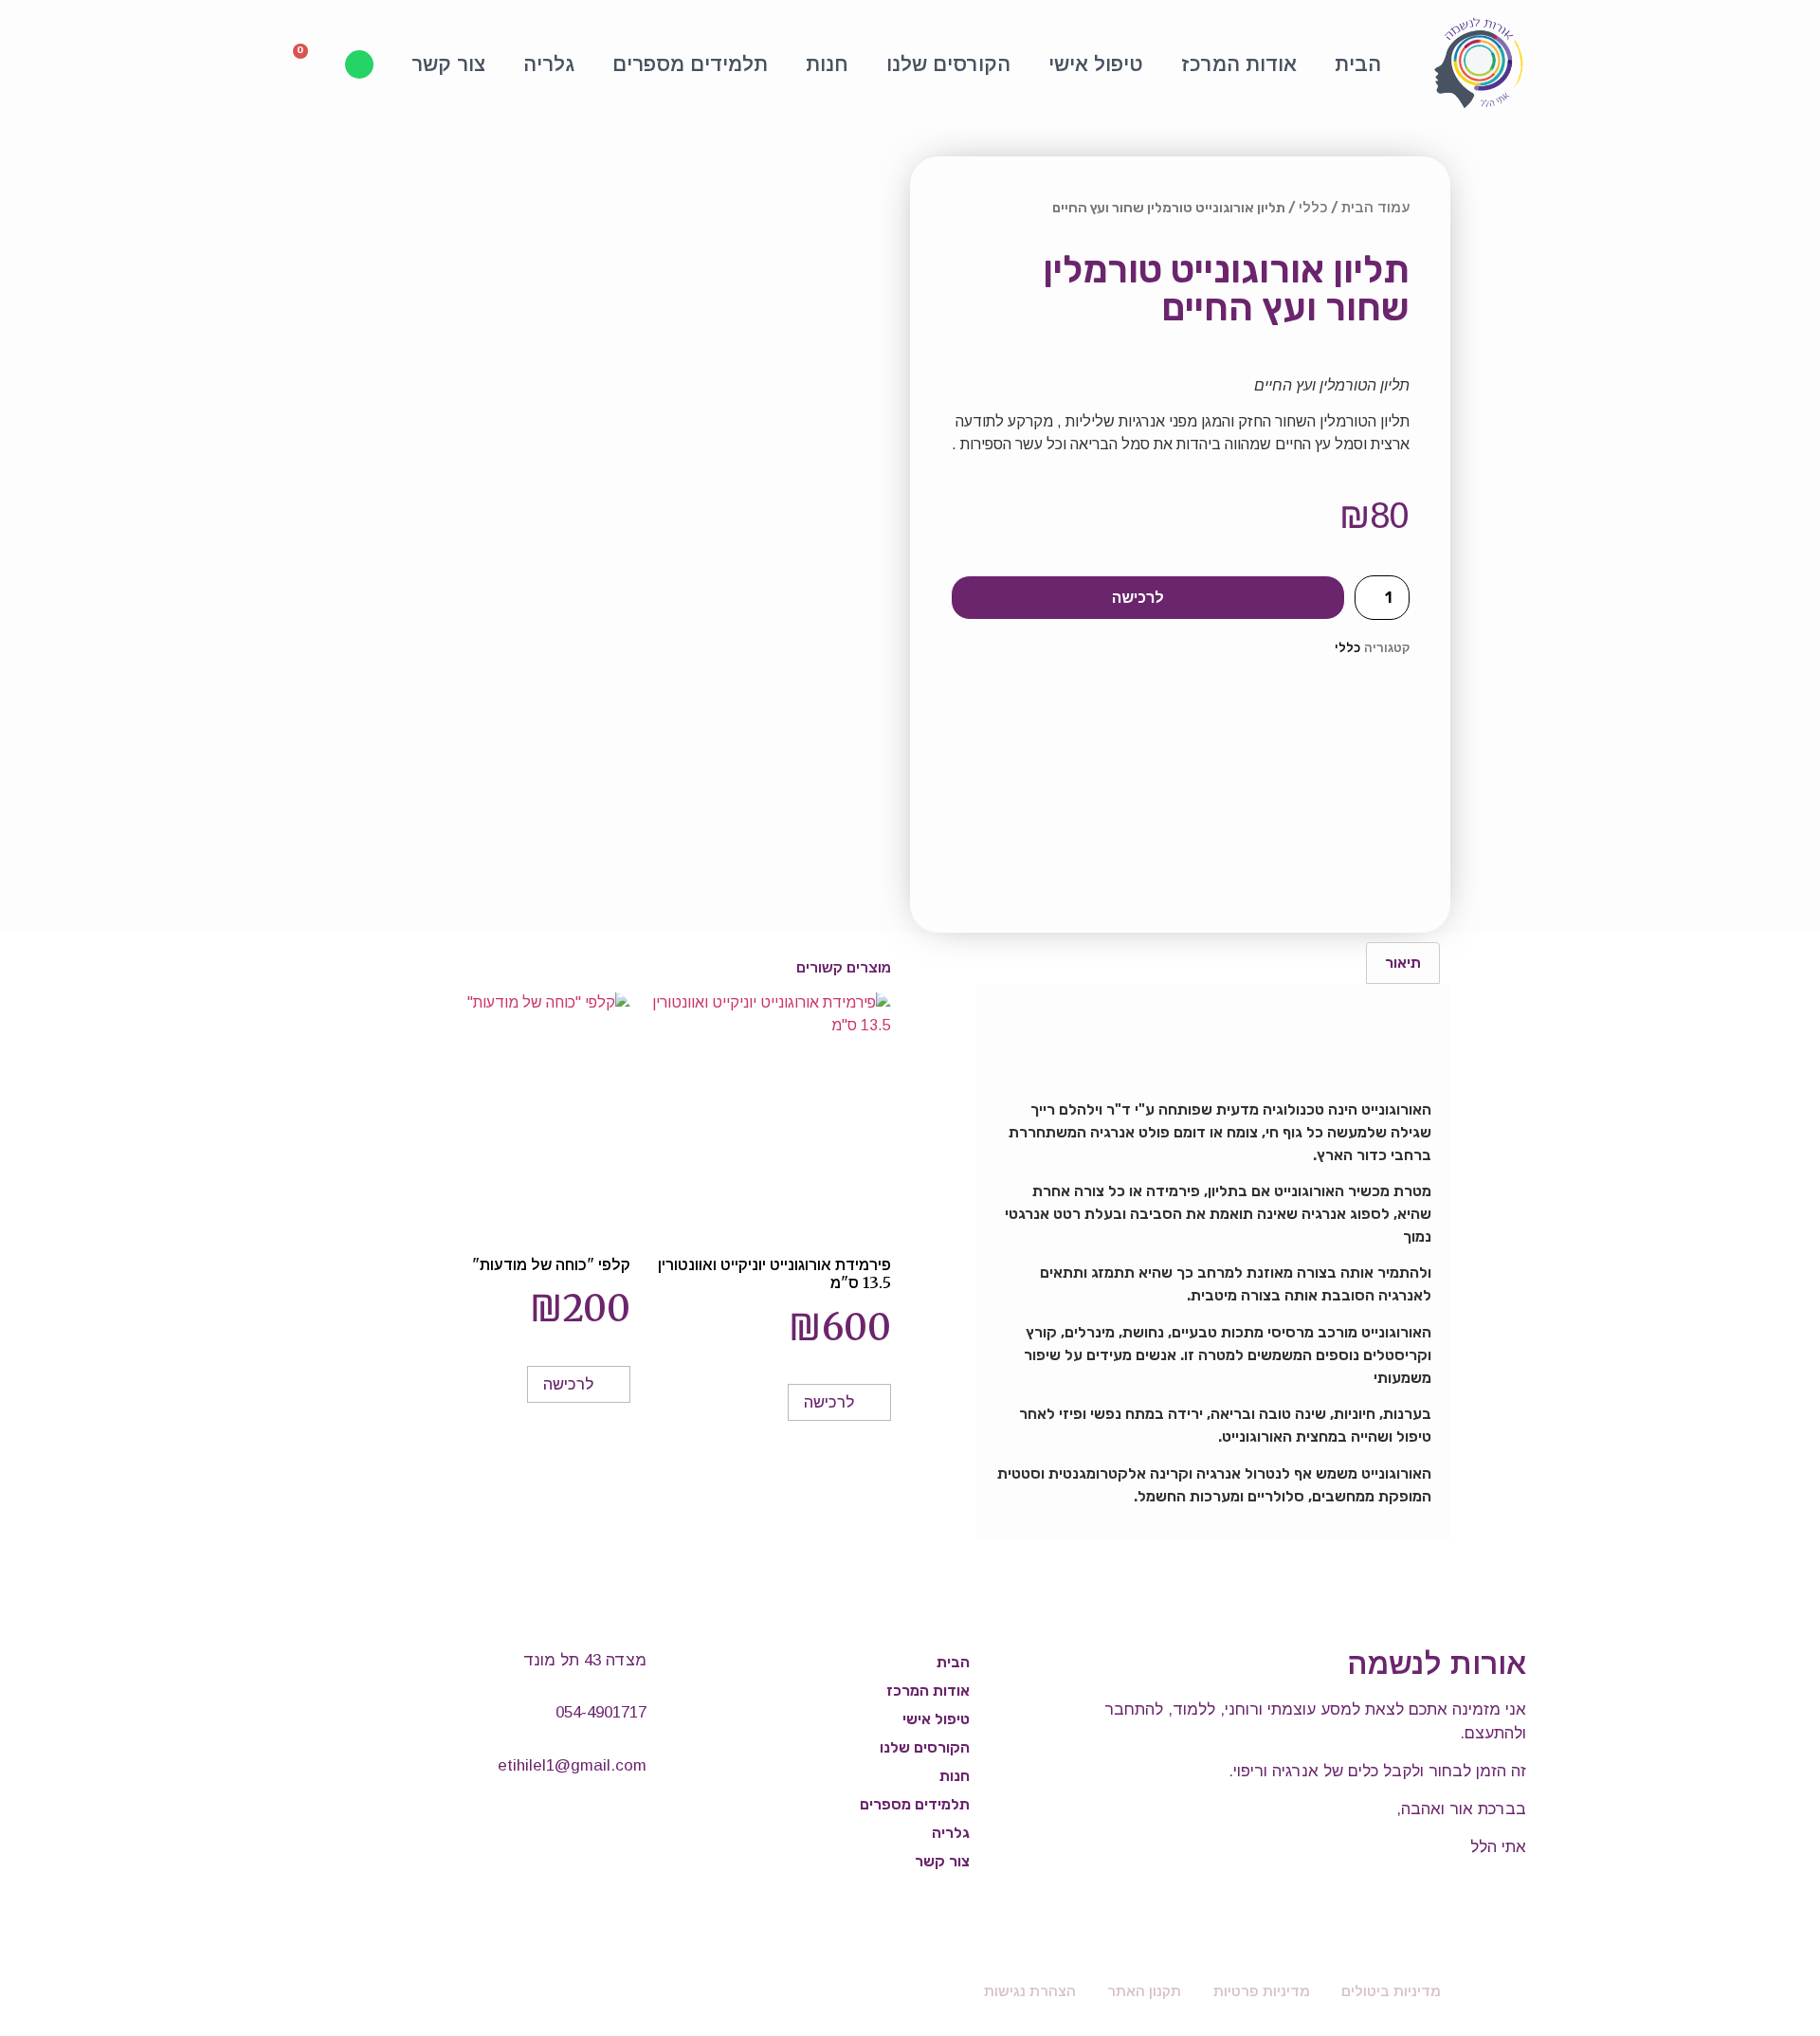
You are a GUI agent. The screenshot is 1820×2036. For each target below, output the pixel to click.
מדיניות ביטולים (1391, 1991)
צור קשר (448, 64)
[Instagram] (618, 1825)
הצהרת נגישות (1030, 1991)
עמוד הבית (1375, 208)
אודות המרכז (1239, 64)
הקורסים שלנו (948, 64)
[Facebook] (561, 1825)
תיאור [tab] (1403, 963)
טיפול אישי (1096, 64)
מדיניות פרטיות (1262, 1991)
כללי (1313, 208)
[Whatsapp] (359, 64)
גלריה (549, 64)
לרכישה (1138, 597)
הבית (1358, 64)
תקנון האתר (1144, 1991)
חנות (827, 64)
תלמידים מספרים (690, 64)
